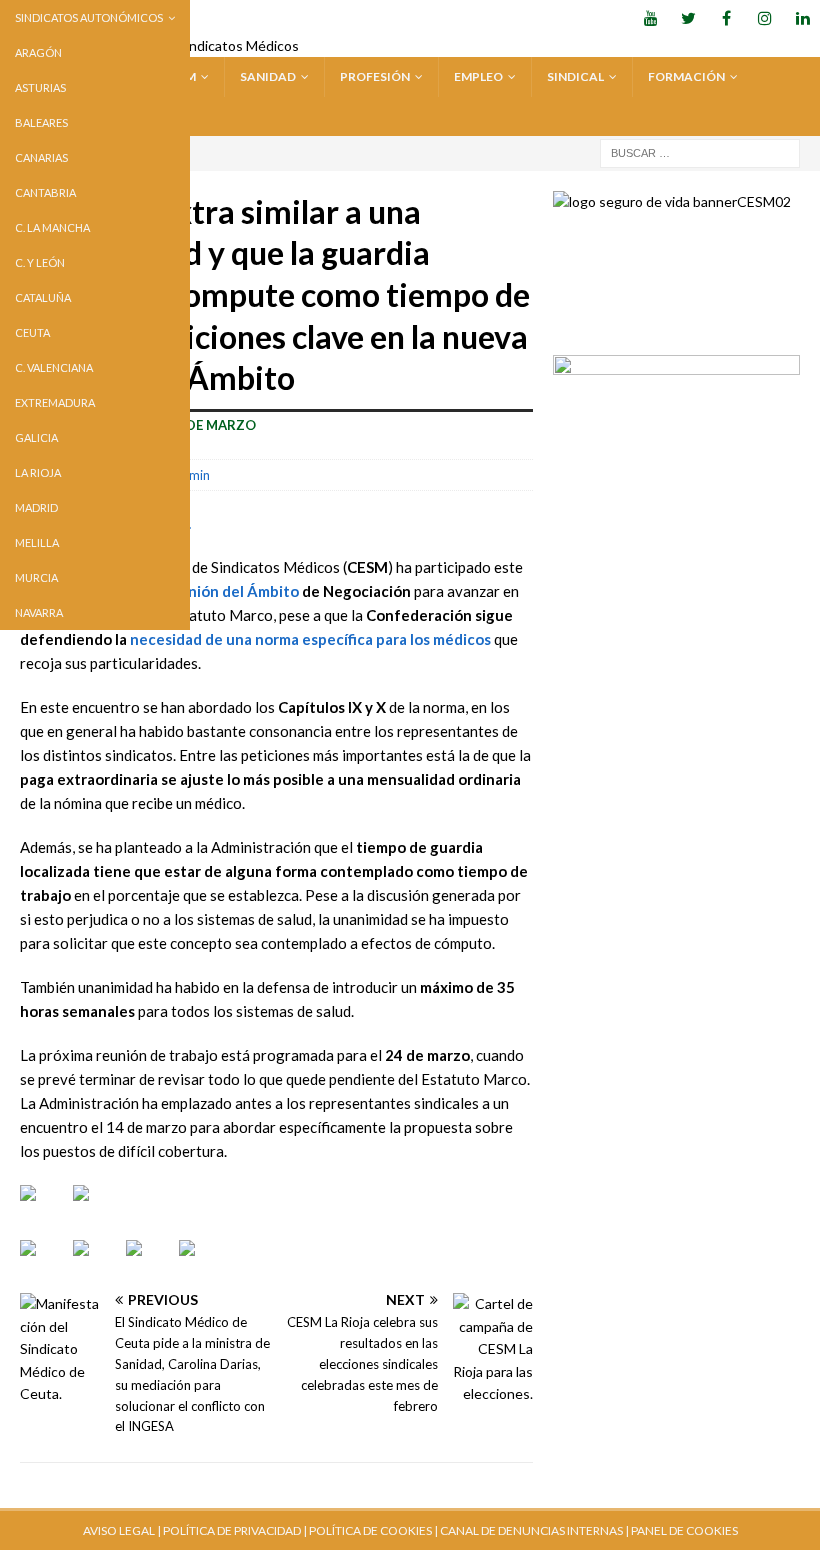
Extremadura (55, 402)
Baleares (41, 122)
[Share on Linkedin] (150, 1264)
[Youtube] (650, 17)
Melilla (37, 542)
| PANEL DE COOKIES (680, 1530)
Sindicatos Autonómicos (89, 17)
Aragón (38, 52)
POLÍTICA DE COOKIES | (373, 1530)
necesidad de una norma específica (251, 639)
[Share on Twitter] (97, 1264)
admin (192, 475)
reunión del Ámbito (231, 591)
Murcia (36, 577)
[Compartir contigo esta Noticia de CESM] (203, 1264)
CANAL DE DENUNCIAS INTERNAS (530, 1530)
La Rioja (38, 472)
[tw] (688, 17)
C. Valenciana (54, 367)
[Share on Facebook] (44, 1264)
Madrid (36, 507)
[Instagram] (764, 17)
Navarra (39, 612)
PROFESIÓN (375, 76)
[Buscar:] (700, 151)
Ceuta (32, 332)
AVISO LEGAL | (122, 1530)
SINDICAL (575, 76)
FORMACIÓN (686, 76)
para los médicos (432, 639)
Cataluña (43, 297)
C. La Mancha (52, 227)
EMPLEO (478, 76)
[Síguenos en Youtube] (44, 1209)
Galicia (36, 437)
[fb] (726, 17)
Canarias (41, 157)
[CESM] (97, 1209)
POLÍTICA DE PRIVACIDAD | (235, 1530)
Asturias (40, 87)
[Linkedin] (802, 17)
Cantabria (45, 192)
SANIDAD (268, 76)
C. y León (40, 262)
